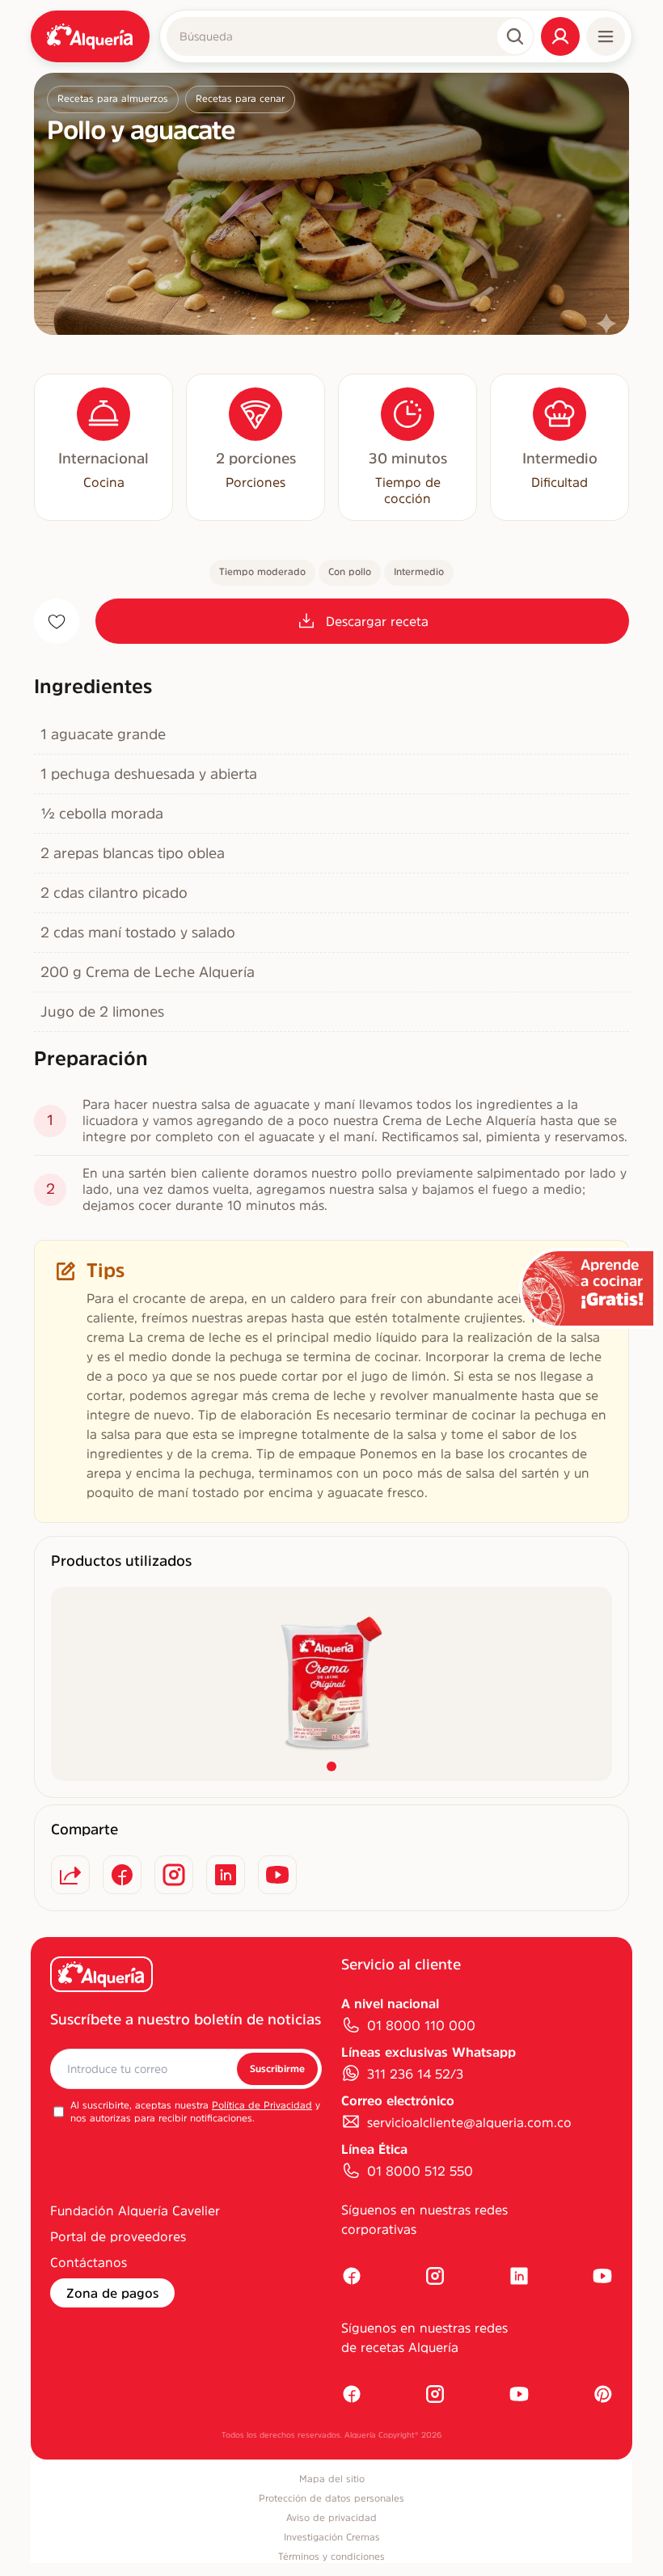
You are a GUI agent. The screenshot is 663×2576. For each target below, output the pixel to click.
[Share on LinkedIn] (226, 1875)
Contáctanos (89, 2262)
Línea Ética (374, 2149)
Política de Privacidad (262, 2105)
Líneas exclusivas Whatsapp (429, 2052)
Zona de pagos (112, 2293)
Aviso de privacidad (331, 2518)
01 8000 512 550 (420, 2171)
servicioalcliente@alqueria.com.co (469, 2122)
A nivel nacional (390, 2003)
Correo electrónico (398, 2100)
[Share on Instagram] (174, 1875)
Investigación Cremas (332, 2537)
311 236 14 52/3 (415, 2074)
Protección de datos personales (331, 2498)
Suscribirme (277, 2069)
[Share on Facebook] (122, 1875)
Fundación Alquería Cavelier (135, 2210)
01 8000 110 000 (421, 2025)
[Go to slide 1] (331, 1766)
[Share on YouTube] (277, 1875)
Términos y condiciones (331, 2557)
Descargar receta (377, 621)
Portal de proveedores (118, 2236)
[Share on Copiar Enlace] (70, 1875)
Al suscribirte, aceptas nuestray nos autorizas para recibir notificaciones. (195, 2112)
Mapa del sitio (332, 2479)
